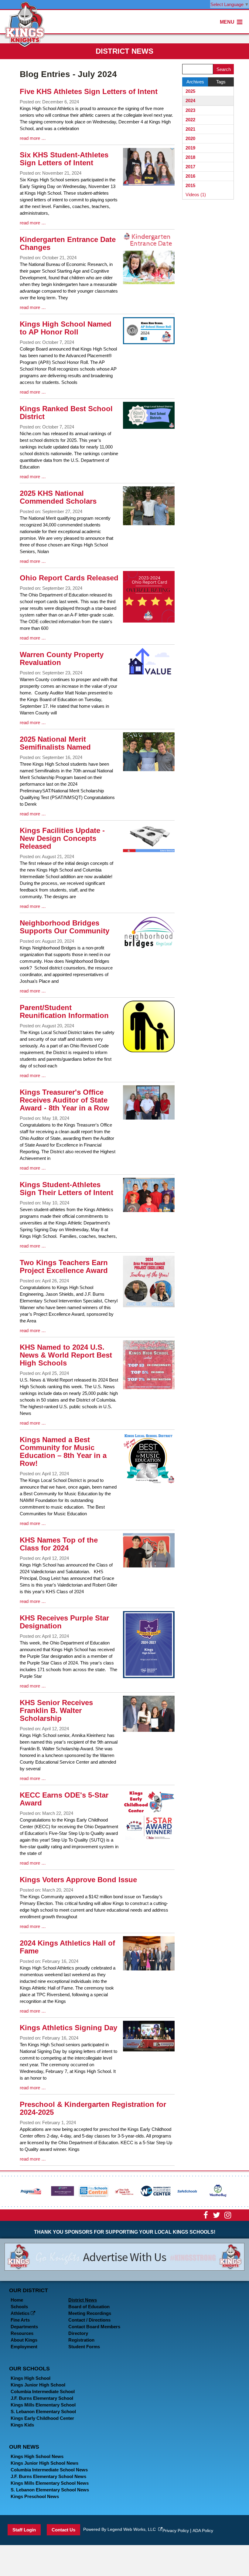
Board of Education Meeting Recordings (90, 2310)
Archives (195, 82)
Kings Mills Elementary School (43, 2405)
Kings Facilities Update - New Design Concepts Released (62, 838)
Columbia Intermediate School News (49, 2470)
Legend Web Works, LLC (133, 2529)
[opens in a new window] (31, 2190)
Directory (78, 2333)
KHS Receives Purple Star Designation (64, 1622)
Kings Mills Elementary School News (50, 2483)
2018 (190, 157)
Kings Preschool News (35, 2496)
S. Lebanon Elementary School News (50, 2490)
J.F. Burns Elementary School (42, 2398)
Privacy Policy (176, 2531)
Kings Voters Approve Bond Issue (78, 1880)
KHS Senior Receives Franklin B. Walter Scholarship (56, 1710)
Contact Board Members (94, 2327)
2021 (190, 129)
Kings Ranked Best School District (66, 413)
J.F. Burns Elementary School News (48, 2476)
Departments (24, 2327)
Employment (24, 2347)
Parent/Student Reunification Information (64, 1011)
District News (83, 2300)
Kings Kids (22, 2425)
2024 (190, 101)
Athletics (21, 2313)
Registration (81, 2340)
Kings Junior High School (38, 2385)
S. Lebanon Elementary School (43, 2411)
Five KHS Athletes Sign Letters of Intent (89, 91)
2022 (190, 120)
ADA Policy (203, 2531)
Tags (221, 82)
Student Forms (84, 2347)
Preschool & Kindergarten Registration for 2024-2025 (93, 2108)
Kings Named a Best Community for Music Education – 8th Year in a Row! (63, 1451)
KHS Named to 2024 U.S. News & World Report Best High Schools (66, 1355)
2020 (190, 138)
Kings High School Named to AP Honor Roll (66, 328)
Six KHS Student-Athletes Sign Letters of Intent (64, 159)
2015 (190, 185)
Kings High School (31, 2378)
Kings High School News (37, 2456)
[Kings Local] (25, 24)
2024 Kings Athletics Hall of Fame (67, 1947)
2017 (190, 167)
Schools (19, 2307)
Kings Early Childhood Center (42, 2418)
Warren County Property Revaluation (62, 658)
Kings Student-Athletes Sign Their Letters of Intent (67, 1189)
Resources (22, 2333)
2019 (190, 148)
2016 (190, 176)
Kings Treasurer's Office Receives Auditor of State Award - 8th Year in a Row (65, 1100)
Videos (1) (196, 195)
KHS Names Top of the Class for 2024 (59, 1544)
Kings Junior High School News (44, 2463)
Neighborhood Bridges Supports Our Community (65, 927)
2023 (190, 110)
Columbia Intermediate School (43, 2391)
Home (17, 2300)
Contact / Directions (89, 2320)
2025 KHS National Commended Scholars (58, 497)
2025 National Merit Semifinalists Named (55, 743)
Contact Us (63, 2530)
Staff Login (24, 2530)
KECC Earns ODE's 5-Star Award (64, 1799)
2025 (190, 91)
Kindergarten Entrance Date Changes (68, 243)
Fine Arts (20, 2320)
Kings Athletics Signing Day (68, 2028)
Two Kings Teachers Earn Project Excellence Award (64, 1266)
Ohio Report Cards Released (69, 578)
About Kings (24, 2340)
